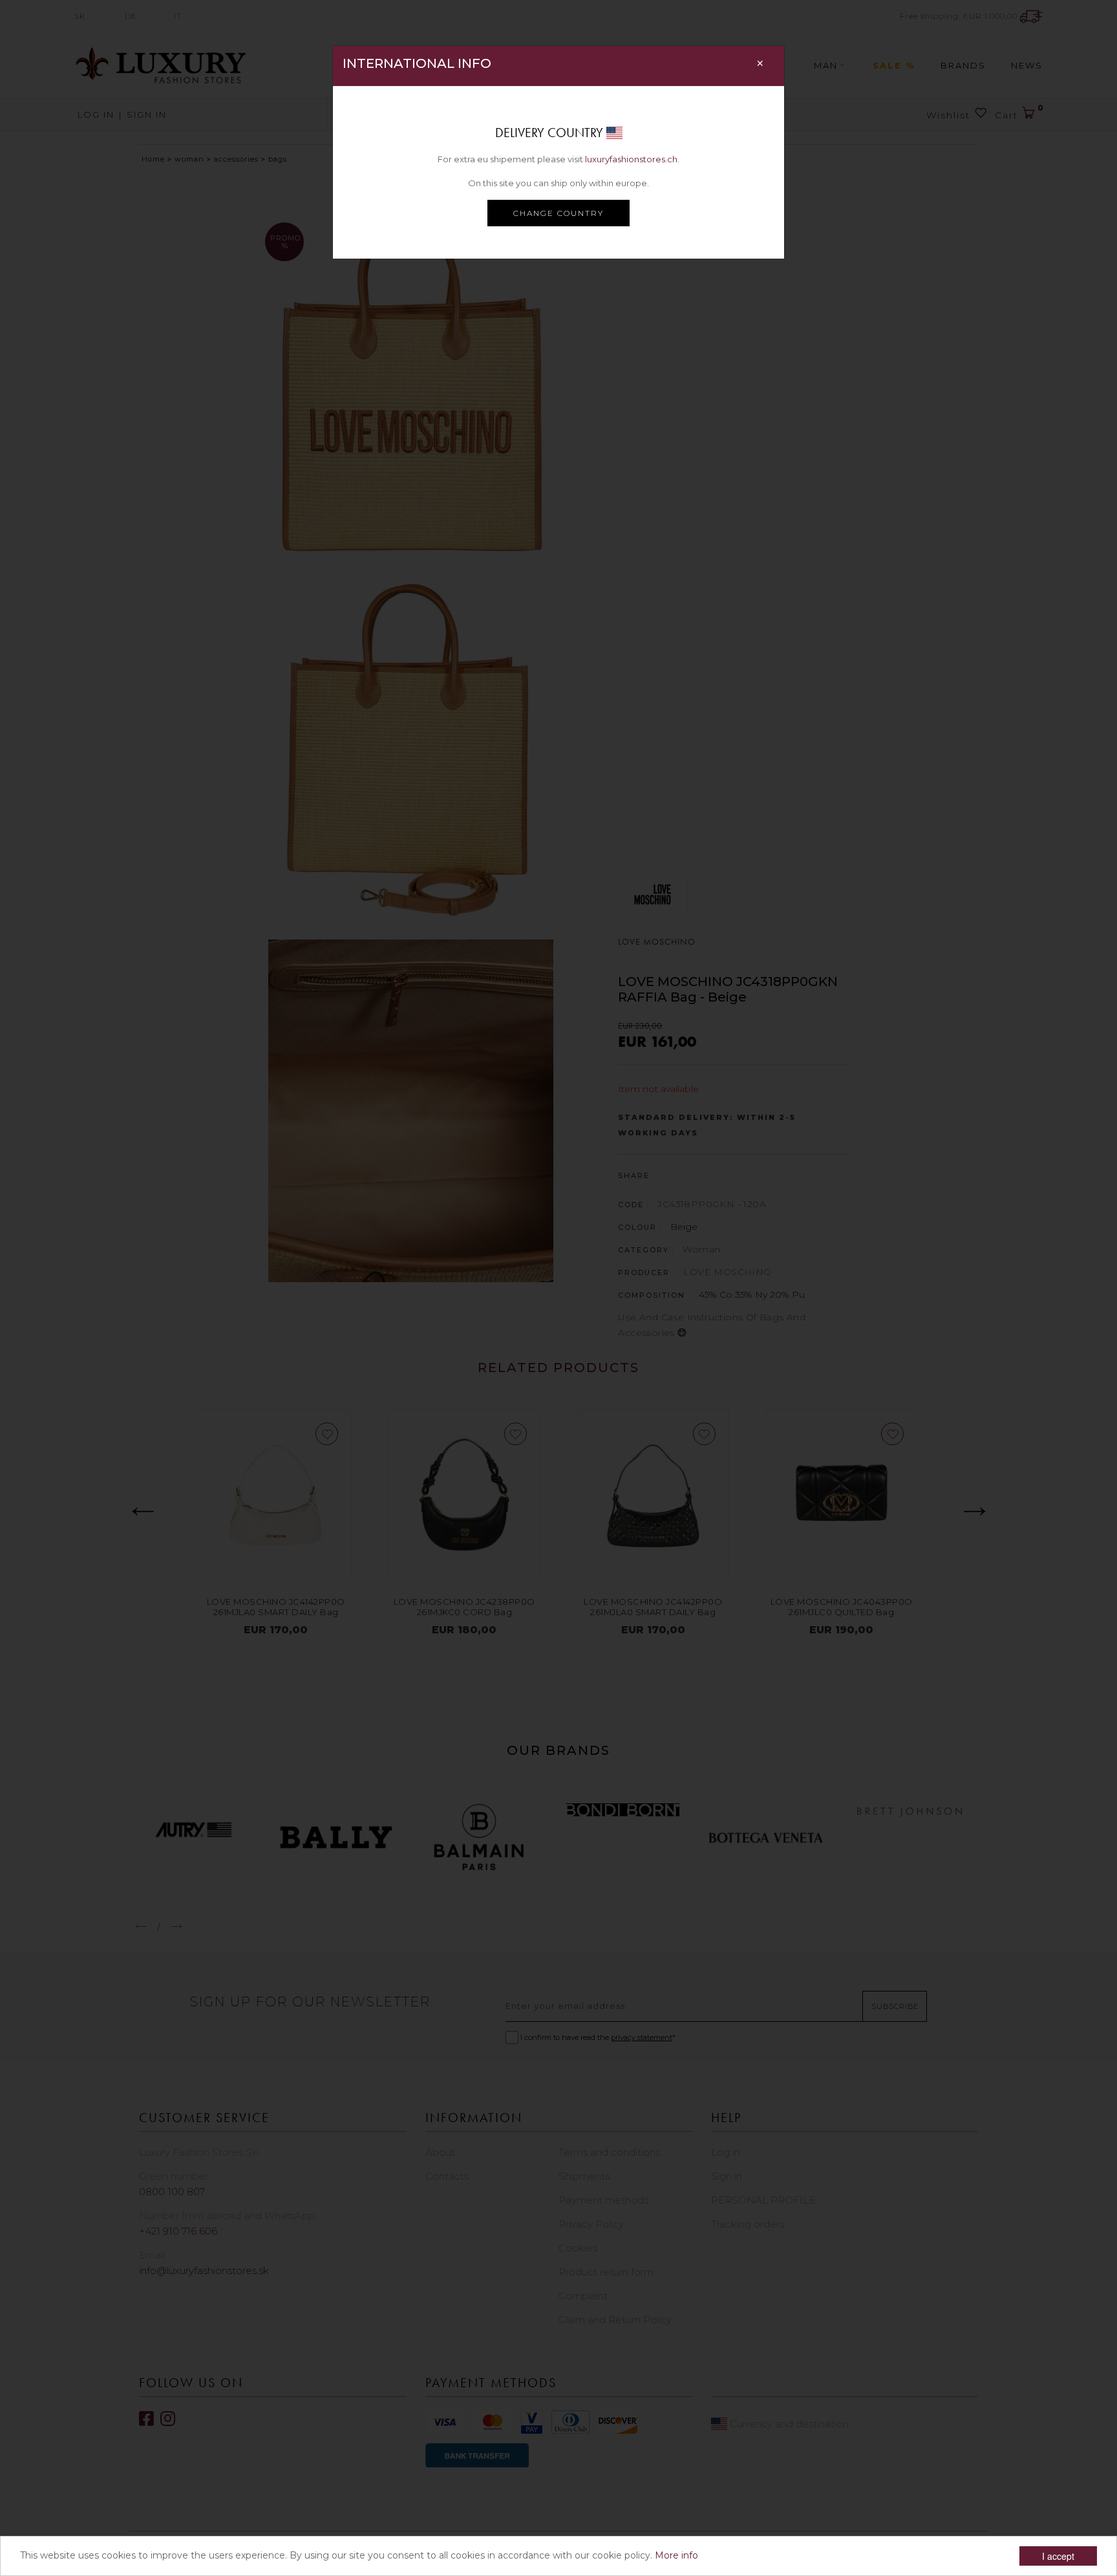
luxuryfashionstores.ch (631, 159)
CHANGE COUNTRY (558, 213)
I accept (1058, 2556)
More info (676, 2555)
